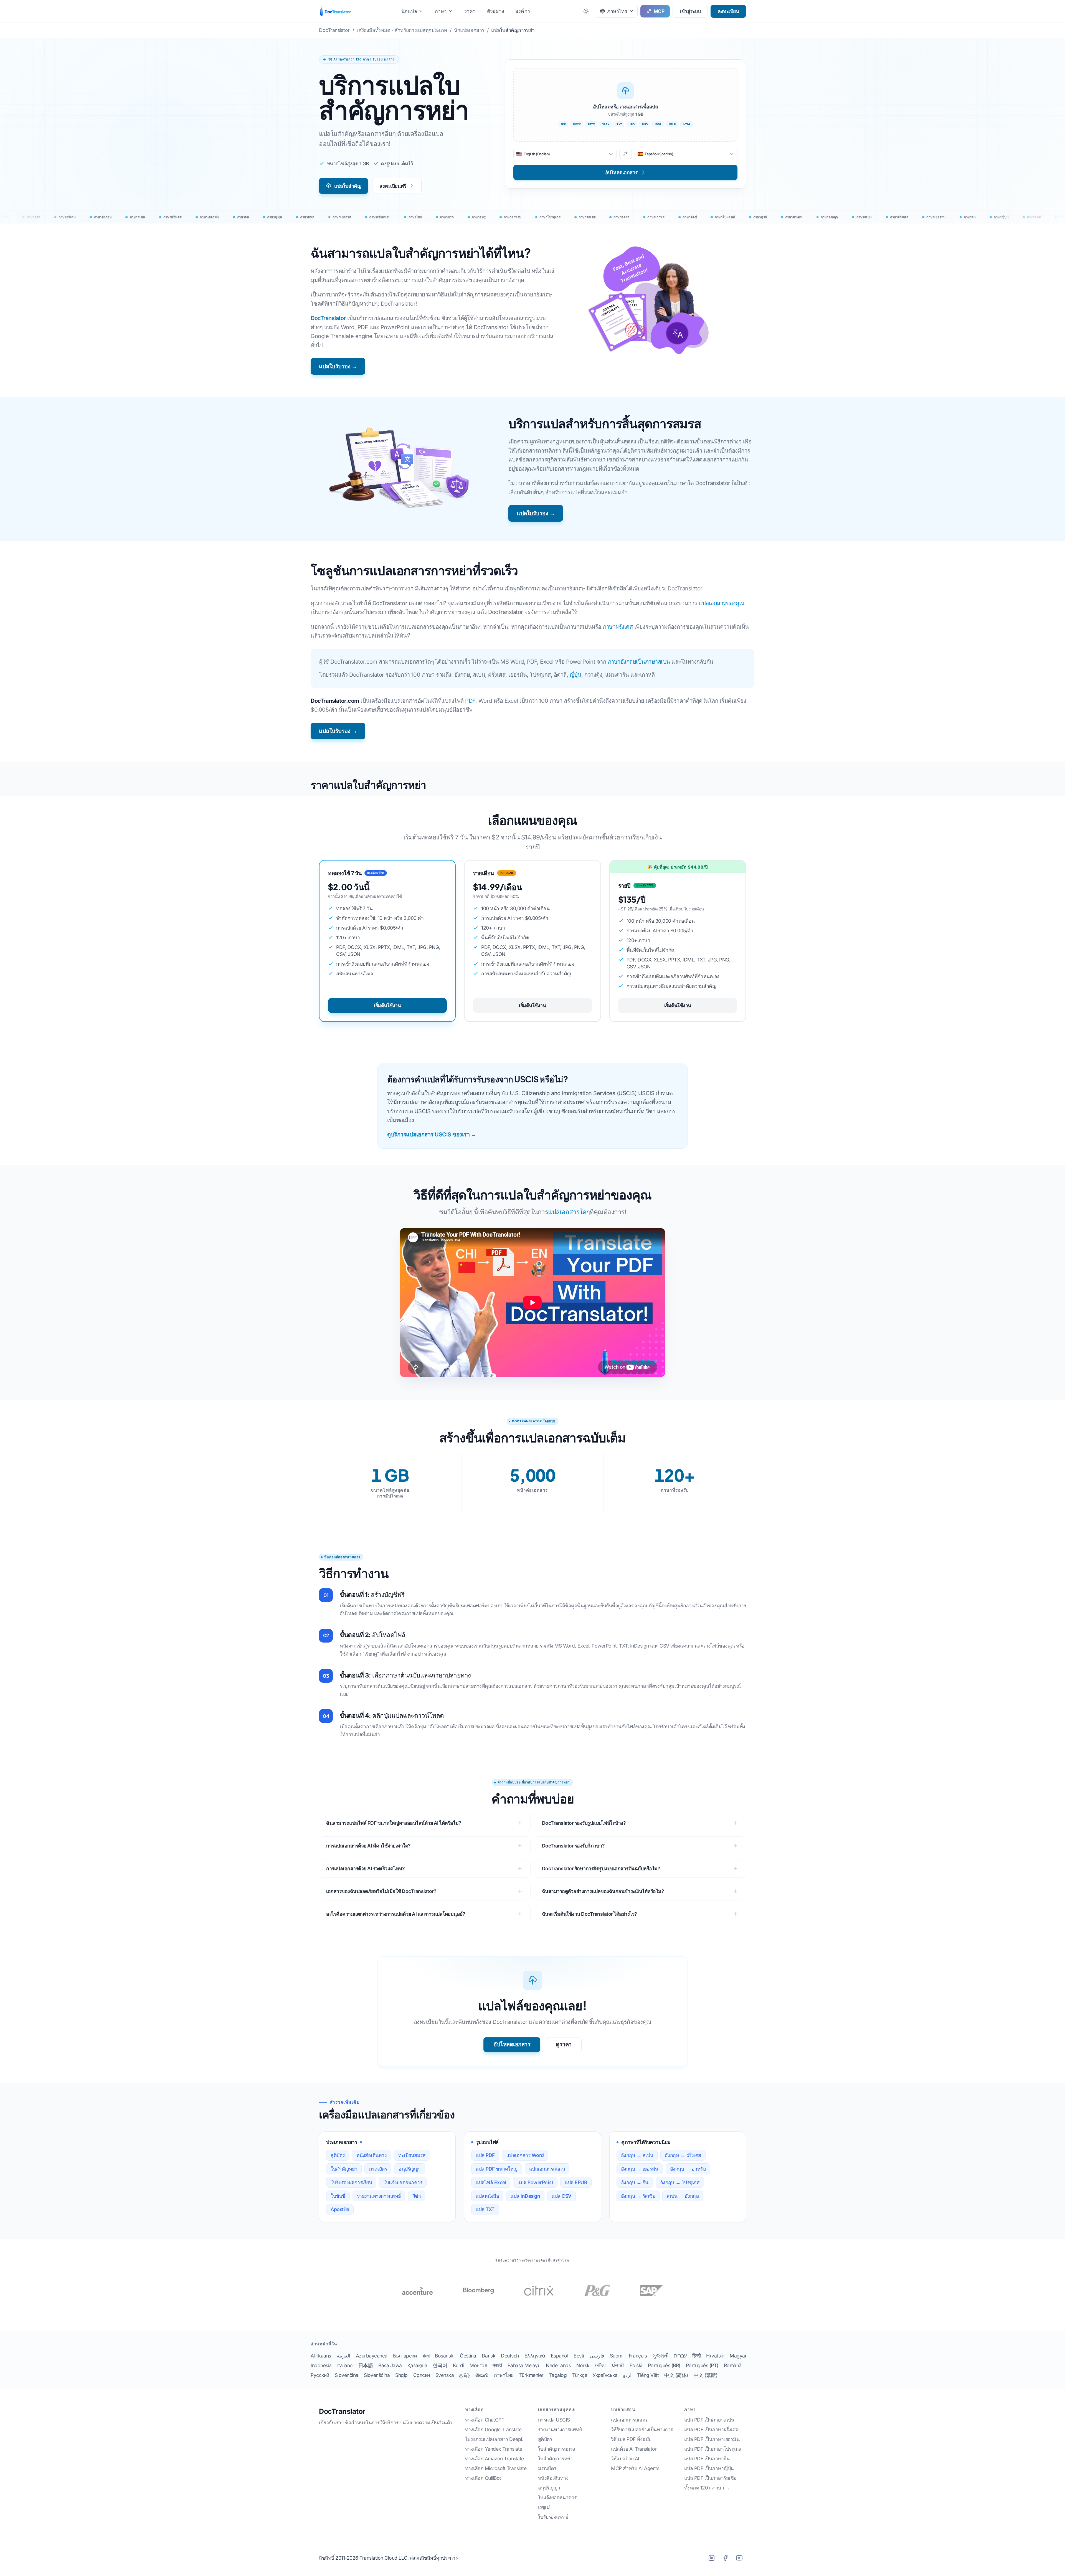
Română (733, 2365)
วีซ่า (417, 2196)
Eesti (579, 2356)
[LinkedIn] (711, 2558)
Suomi (617, 2356)
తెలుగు (482, 2375)
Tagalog (558, 2375)
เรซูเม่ (544, 2507)
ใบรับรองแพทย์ (553, 2517)
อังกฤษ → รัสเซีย (638, 2196)
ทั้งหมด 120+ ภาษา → (707, 2488)
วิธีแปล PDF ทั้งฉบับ (631, 2439)
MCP (659, 11)
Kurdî (459, 2365)
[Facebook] (725, 2558)
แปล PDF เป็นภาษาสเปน (709, 2420)
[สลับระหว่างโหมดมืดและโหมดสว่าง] (586, 11)
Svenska (445, 2375)
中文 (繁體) (706, 2375)
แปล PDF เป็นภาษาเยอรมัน (712, 2439)
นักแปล (409, 11)
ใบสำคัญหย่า (344, 2169)
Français (638, 2356)
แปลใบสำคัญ (348, 186)
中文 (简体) (676, 2375)
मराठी (497, 2365)
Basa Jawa (390, 2365)
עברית (680, 2356)
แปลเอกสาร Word (525, 2155)
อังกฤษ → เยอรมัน (640, 2169)
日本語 (366, 2365)
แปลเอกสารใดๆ (569, 1212)
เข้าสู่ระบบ (690, 11)
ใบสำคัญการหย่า (555, 2459)
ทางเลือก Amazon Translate (495, 2459)
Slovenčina (347, 2375)
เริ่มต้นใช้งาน (387, 1005)
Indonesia (321, 2365)
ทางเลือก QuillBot (483, 2478)
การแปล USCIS (554, 2420)
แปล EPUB (576, 2182)
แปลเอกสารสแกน (547, 2169)
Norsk (583, 2365)
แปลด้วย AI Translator (634, 2449)
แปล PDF (485, 2155)
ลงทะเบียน (728, 11)
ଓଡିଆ (601, 2365)
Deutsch (510, 2356)
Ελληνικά (535, 2356)
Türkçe (580, 2375)
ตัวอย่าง (496, 11)
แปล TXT (485, 2209)
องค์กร (523, 11)
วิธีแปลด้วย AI (625, 2459)
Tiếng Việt (648, 2375)
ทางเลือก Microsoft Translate (496, 2468)
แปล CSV (561, 2196)
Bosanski (445, 2356)
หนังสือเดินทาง (372, 2155)
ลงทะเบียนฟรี (393, 186)
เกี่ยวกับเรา (330, 2423)
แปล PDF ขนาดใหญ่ (497, 2169)
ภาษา (441, 11)
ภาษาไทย (504, 2375)
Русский (320, 2375)
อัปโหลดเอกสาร (512, 2044)
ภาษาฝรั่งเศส (618, 627)
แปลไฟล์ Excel (491, 2182)
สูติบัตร (338, 2155)
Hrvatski (715, 2356)
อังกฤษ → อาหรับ (688, 2169)
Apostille (340, 2209)
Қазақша (417, 2365)
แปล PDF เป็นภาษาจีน (707, 2459)
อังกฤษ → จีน (635, 2182)
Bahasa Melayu (524, 2365)
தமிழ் (465, 2375)
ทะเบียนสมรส (412, 2155)
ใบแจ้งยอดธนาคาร (403, 2182)
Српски (422, 2375)
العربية (343, 2356)
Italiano (345, 2365)
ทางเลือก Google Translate (493, 2429)
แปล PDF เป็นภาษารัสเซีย (710, 2478)
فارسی (597, 2356)
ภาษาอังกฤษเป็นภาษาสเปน (639, 662)
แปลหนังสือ (487, 2196)
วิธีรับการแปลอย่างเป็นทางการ (642, 2429)
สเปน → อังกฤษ (683, 2196)
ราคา (470, 11)
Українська (605, 2375)
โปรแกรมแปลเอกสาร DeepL (494, 2439)
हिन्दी (697, 2356)
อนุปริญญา (410, 2169)
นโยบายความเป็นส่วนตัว (427, 2423)
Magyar (738, 2356)
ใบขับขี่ (338, 2196)
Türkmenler (531, 2375)
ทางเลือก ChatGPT (485, 2420)
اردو (627, 2375)
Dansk (489, 2356)
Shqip (401, 2375)
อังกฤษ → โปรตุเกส (680, 2182)
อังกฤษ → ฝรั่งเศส (683, 2155)
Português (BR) (664, 2365)
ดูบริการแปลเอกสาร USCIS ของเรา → (432, 1135)
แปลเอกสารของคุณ (721, 603)
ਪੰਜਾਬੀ (618, 2365)
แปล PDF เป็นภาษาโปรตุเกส (713, 2449)
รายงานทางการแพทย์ (379, 2196)
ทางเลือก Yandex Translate (494, 2449)
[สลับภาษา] (626, 154)
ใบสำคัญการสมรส (557, 2449)
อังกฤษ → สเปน (637, 2155)
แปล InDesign (525, 2196)
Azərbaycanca (372, 2356)
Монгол (478, 2365)
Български (405, 2356)
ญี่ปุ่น (576, 675)
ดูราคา (564, 2044)
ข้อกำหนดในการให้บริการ (372, 2423)
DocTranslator (328, 318)
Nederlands (558, 2365)
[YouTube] (739, 2558)
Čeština (468, 2356)
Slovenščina (377, 2375)
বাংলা (426, 2356)
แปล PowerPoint (535, 2182)
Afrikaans (321, 2356)
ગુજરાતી (660, 2356)
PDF (470, 701)
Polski (636, 2365)
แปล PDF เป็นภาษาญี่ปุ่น (709, 2468)
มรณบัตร (378, 2169)
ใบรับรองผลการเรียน (351, 2182)
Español (560, 2356)
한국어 (440, 2365)
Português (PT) (702, 2365)
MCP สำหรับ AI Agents (635, 2468)
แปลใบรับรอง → (338, 366)
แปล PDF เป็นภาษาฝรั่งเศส (711, 2429)
